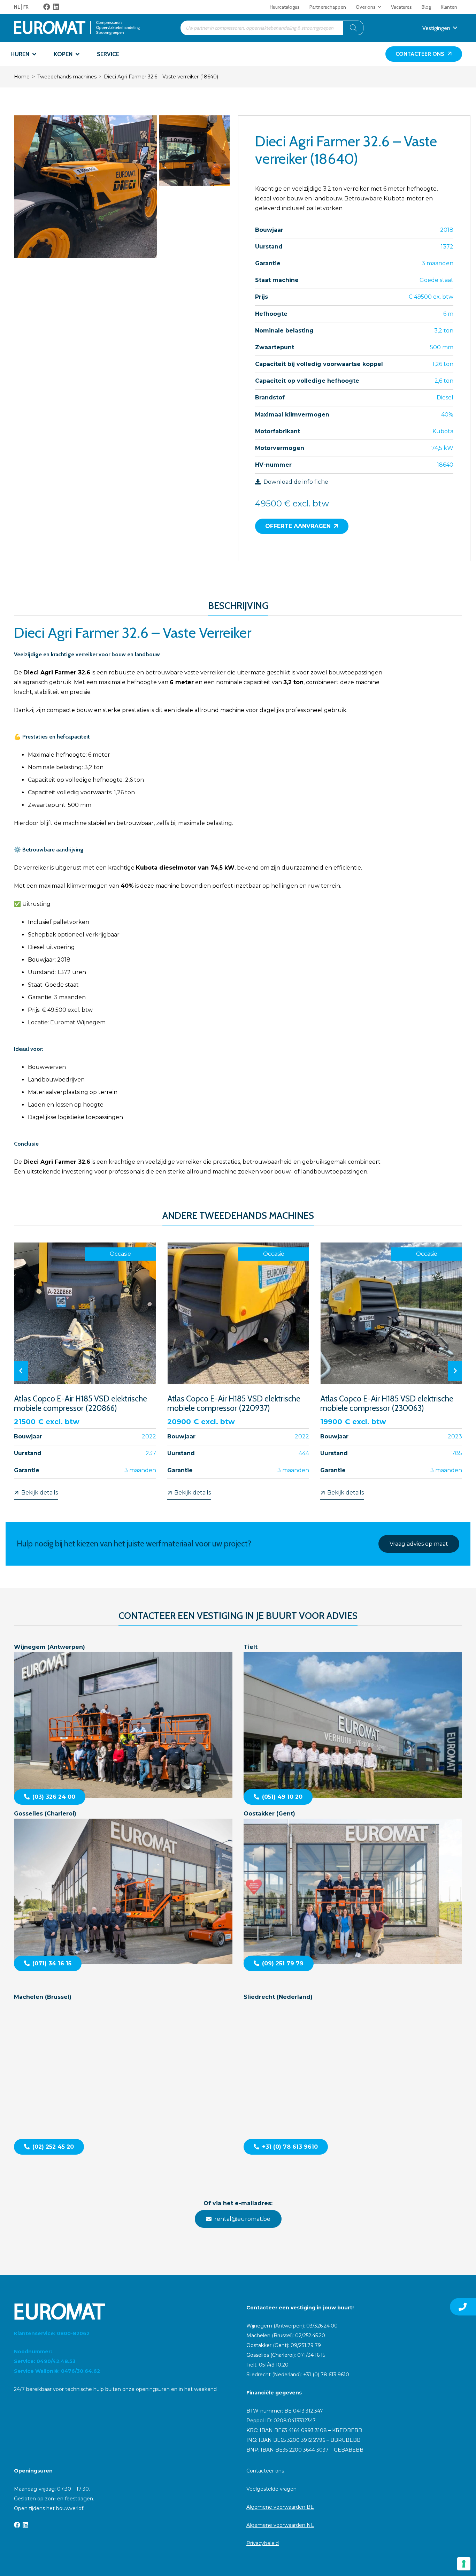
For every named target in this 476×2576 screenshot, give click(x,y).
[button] (380, 7)
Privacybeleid (263, 2543)
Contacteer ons (265, 2471)
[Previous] (21, 1371)
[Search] (353, 28)
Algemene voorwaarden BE (280, 2507)
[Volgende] (455, 1371)
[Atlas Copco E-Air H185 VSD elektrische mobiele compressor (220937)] (238, 1371)
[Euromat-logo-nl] (77, 28)
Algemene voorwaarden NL (280, 2525)
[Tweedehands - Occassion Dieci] (85, 187)
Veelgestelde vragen (271, 2489)
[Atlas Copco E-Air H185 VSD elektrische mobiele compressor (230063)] (391, 1371)
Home (22, 77)
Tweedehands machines (67, 77)
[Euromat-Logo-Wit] (122, 2311)
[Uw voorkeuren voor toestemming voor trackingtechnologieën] (464, 2564)
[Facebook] (47, 7)
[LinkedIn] (56, 7)
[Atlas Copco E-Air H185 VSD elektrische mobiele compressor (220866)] (85, 1371)
